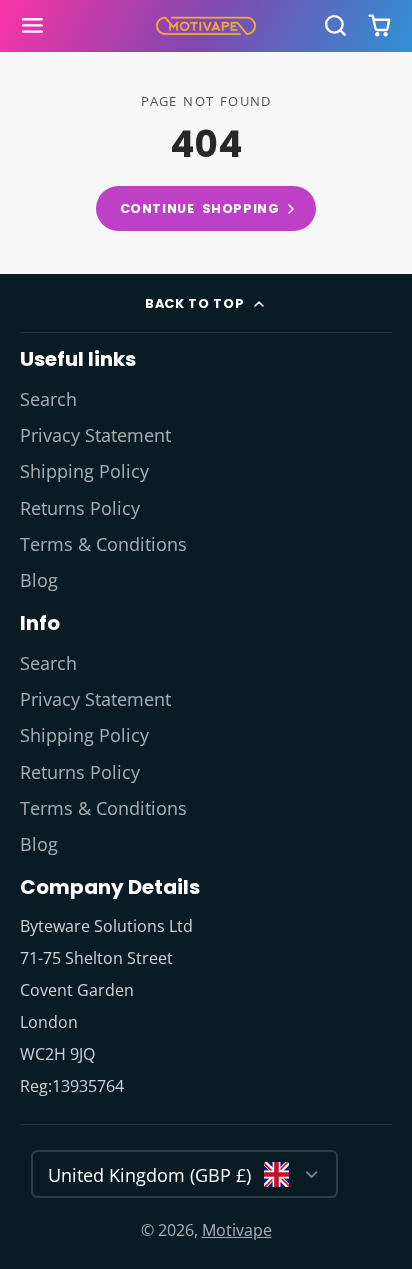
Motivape (237, 1230)
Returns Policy (80, 508)
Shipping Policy (84, 471)
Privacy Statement (95, 435)
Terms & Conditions (103, 544)
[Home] (206, 26)
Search (48, 399)
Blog (39, 580)
